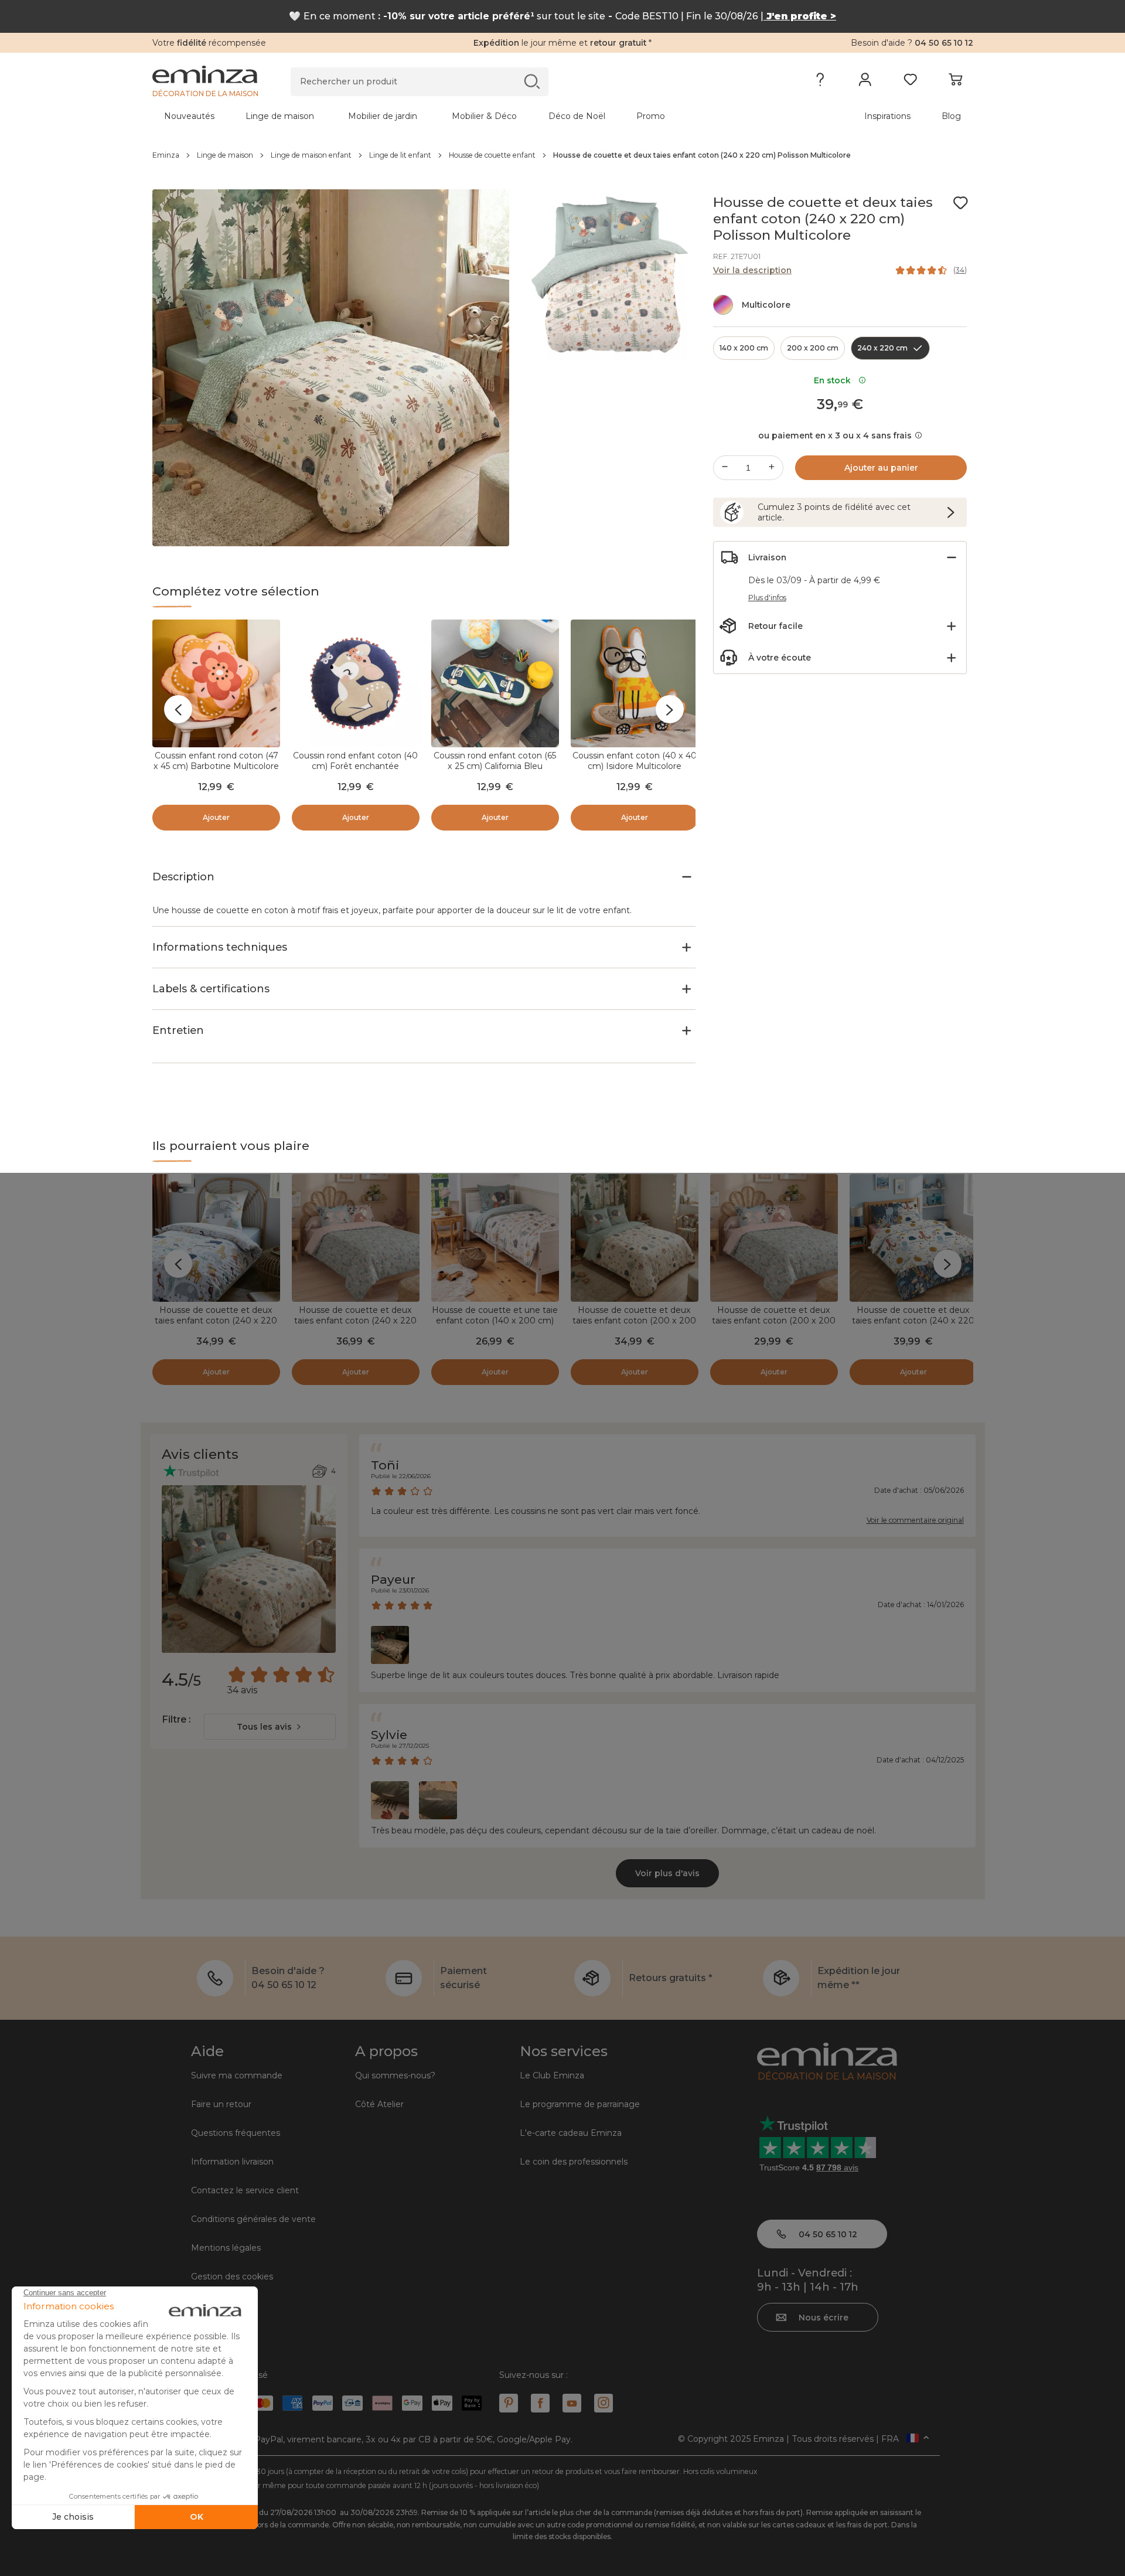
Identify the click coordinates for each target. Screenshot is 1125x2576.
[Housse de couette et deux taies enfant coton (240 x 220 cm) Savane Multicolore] (216, 1238)
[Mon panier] (955, 82)
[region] (563, 155)
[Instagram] (604, 2403)
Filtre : (176, 1719)
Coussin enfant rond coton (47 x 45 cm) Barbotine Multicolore (216, 761)
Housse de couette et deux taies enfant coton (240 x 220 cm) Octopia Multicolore (913, 1321)
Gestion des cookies (232, 2276)
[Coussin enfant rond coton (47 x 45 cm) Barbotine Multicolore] (216, 683)
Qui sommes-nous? (395, 2075)
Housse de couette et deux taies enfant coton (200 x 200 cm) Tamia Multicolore (774, 1321)
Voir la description (752, 270)
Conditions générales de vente (253, 2219)
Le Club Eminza (552, 2075)
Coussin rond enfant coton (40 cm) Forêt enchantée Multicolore (355, 766)
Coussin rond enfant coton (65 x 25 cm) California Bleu (495, 761)
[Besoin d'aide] (820, 82)
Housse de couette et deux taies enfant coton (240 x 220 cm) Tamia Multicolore (355, 1321)
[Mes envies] (910, 82)
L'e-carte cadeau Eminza (571, 2133)
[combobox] (270, 1727)
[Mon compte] (865, 82)
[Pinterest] (509, 2403)
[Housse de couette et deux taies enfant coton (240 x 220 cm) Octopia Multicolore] (913, 1238)
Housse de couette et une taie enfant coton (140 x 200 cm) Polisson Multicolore (495, 1321)
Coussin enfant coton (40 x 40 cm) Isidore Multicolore (635, 761)
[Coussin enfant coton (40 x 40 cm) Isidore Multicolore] (635, 683)
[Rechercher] (532, 81)
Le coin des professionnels (574, 2162)
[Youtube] (572, 2403)
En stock (835, 380)
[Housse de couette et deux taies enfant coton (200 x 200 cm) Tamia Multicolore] (774, 1238)
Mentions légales (226, 2248)
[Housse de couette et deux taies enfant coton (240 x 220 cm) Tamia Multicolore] (356, 1238)
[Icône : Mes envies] (960, 203)
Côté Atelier (379, 2104)
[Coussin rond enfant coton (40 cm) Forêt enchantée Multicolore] (356, 683)
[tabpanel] (462, 116)
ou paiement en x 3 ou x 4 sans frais (835, 435)
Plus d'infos (767, 598)
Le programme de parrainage (580, 2104)
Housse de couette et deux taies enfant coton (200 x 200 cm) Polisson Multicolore (634, 1321)
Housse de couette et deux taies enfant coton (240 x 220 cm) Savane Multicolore (216, 1321)
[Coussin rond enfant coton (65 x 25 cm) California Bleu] (495, 683)
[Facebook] (540, 2403)
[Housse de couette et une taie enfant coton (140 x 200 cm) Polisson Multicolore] (495, 1238)
